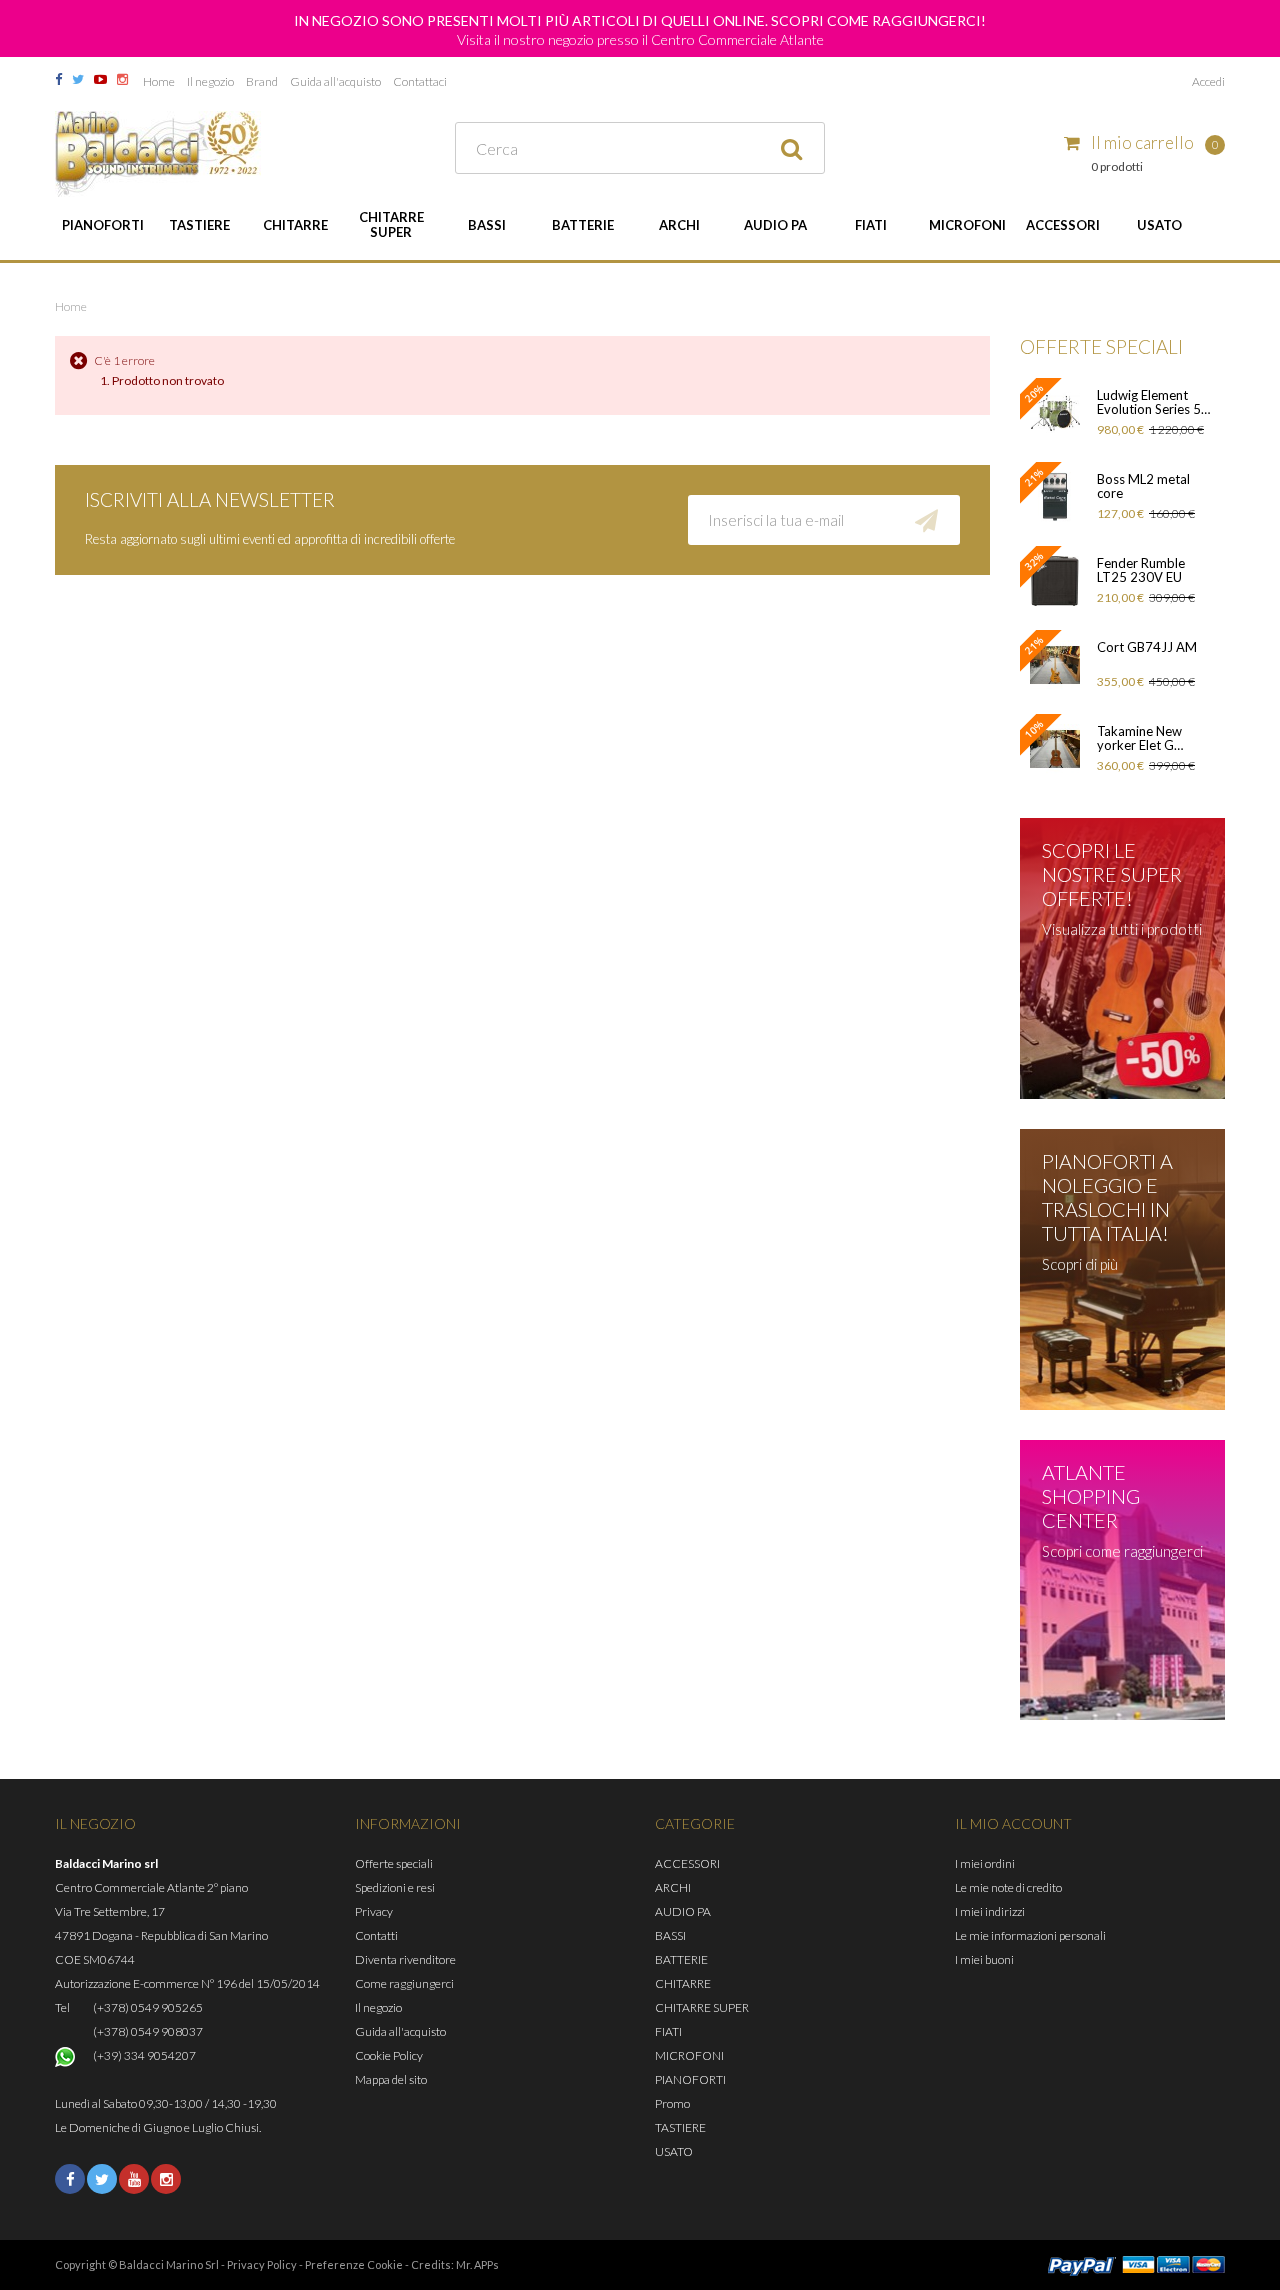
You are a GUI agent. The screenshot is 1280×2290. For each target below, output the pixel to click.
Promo (672, 2103)
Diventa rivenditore (405, 1959)
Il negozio (210, 81)
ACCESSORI (1063, 225)
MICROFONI (967, 225)
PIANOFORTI (103, 225)
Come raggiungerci (404, 1983)
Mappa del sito (391, 2079)
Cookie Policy (389, 2055)
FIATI (871, 225)
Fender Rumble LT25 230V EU (1141, 570)
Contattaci (420, 81)
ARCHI (679, 225)
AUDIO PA (775, 225)
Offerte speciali (394, 1863)
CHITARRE (295, 225)
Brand (262, 81)
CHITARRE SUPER (391, 224)
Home (159, 81)
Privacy (374, 1911)
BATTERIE (583, 225)
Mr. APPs (477, 2264)
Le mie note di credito (1008, 1887)
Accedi (1208, 81)
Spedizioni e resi (395, 1887)
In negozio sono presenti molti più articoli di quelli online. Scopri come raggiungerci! (640, 20)
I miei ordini (985, 1863)
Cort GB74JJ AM (1147, 647)
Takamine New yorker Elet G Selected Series (1141, 738)
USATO (1159, 225)
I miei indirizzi (990, 1911)
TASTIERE (199, 225)
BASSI (487, 225)
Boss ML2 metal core (1143, 486)
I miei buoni (984, 1959)
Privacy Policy (262, 2264)
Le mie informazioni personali (1030, 1935)
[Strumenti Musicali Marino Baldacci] (158, 154)
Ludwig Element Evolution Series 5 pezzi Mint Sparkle (1150, 402)
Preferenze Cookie (354, 2264)
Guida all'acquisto (335, 81)
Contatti (376, 1935)
